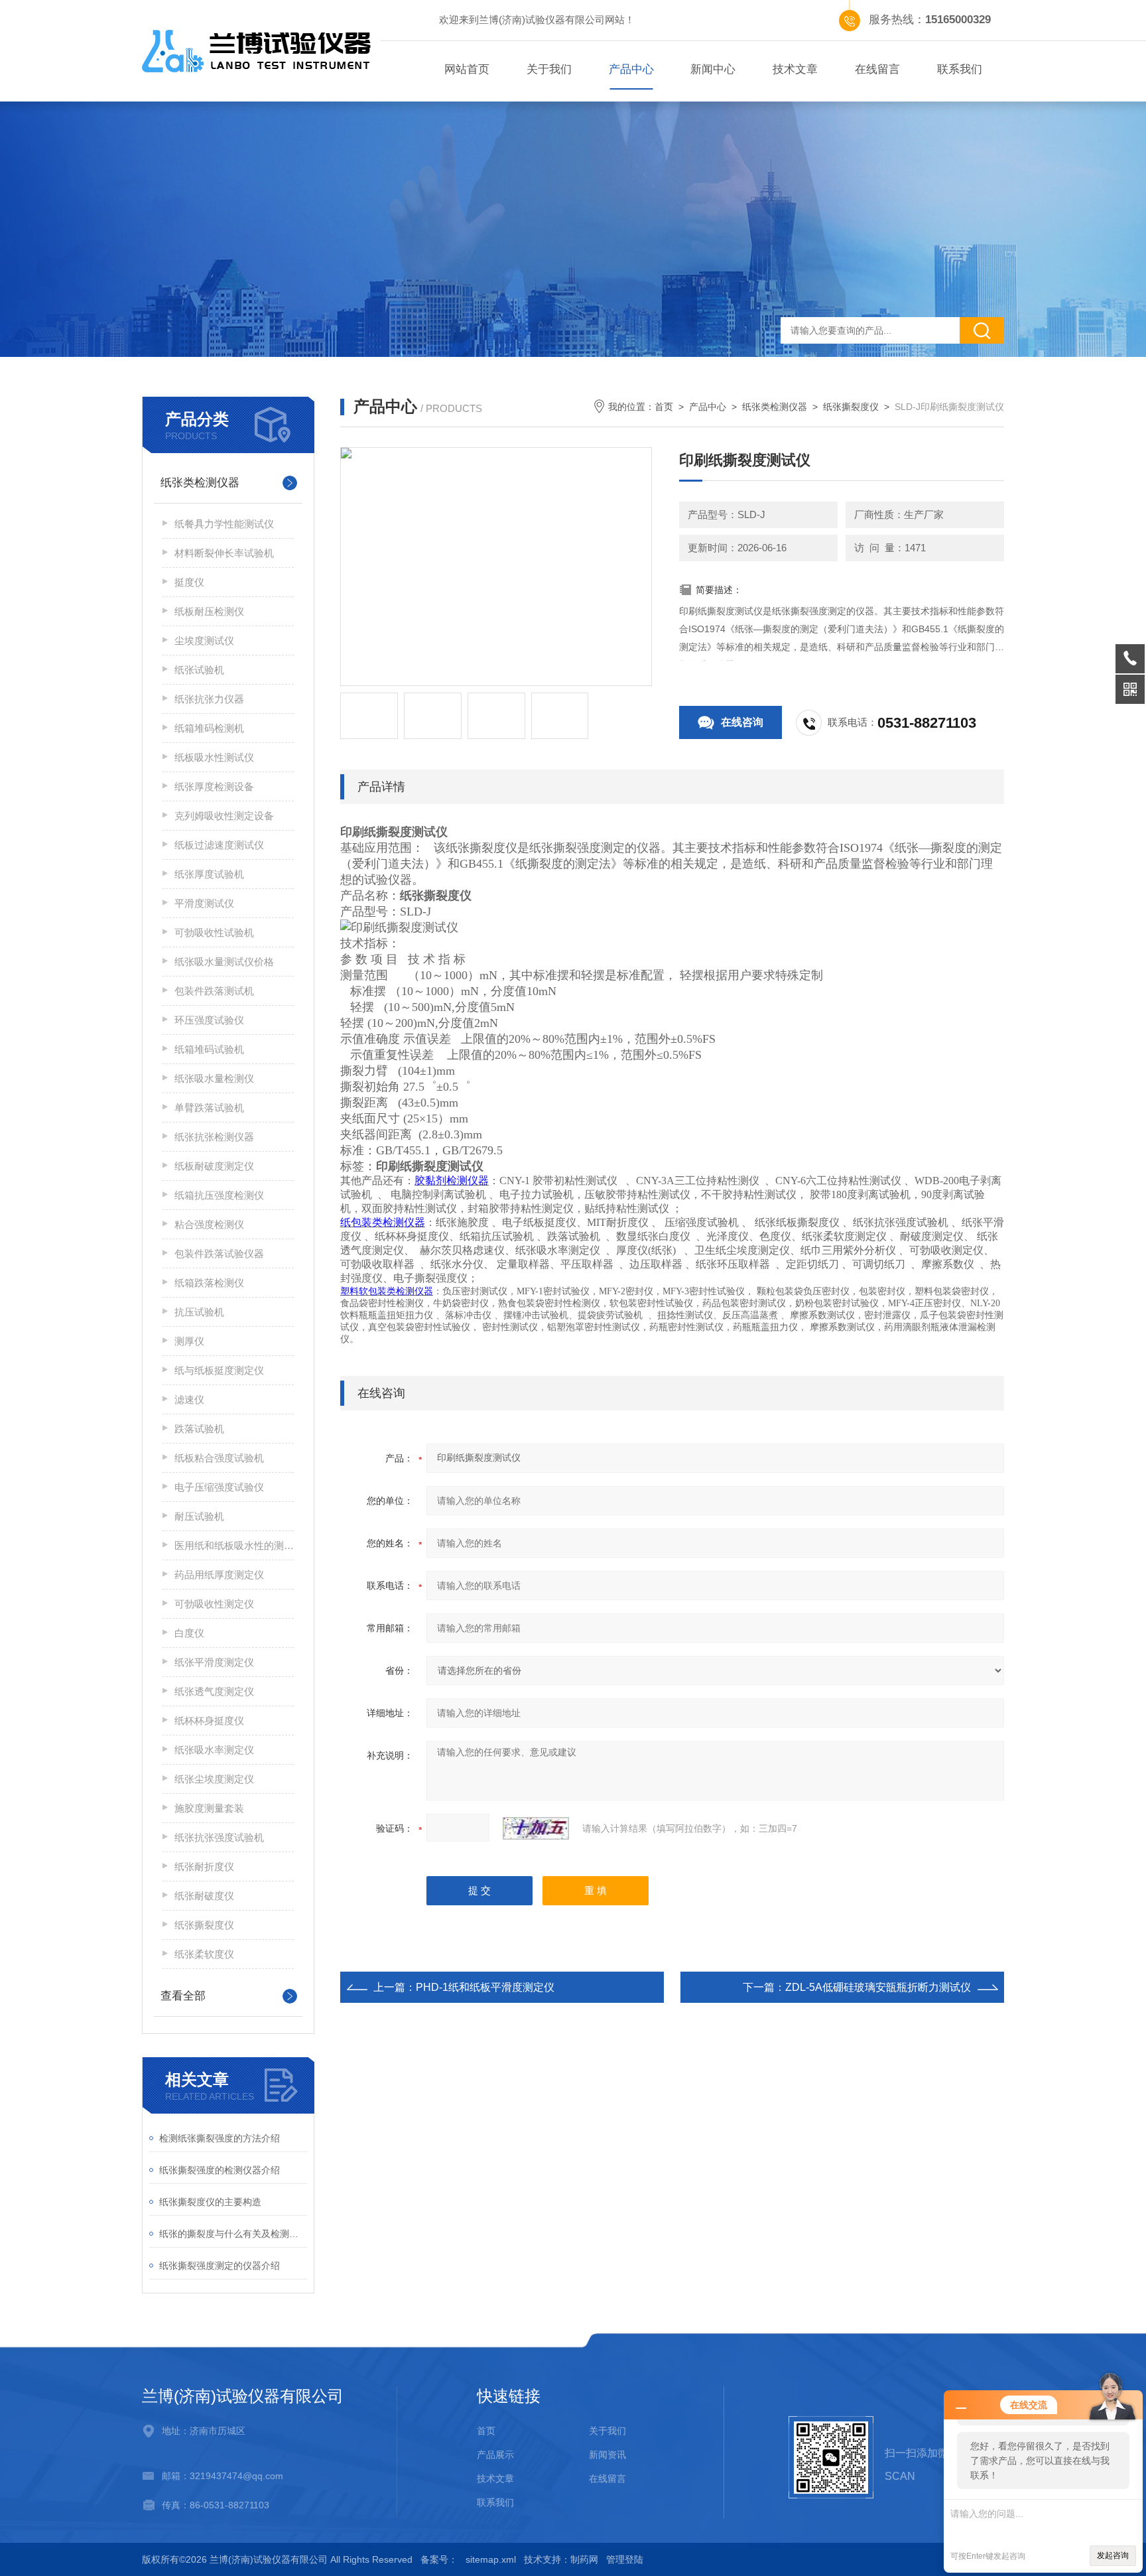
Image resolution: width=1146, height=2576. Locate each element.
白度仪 (189, 1633)
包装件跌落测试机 (214, 991)
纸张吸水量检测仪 (214, 1078)
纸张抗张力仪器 (209, 699)
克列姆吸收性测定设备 (224, 816)
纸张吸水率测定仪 (214, 1750)
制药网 (584, 2559)
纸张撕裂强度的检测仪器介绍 (220, 2170)
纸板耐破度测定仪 (214, 1166)
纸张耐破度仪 (204, 1896)
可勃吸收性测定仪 (214, 1604)
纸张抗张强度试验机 (219, 1837)
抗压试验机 (199, 1312)
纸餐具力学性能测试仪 (224, 524)
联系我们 (960, 69)
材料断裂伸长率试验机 (224, 553)
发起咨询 (1113, 2555)
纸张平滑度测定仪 (214, 1662)
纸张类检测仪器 (200, 483)
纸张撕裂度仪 (204, 1925)
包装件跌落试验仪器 (219, 1254)
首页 (664, 407)
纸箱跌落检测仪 (209, 1283)
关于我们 (549, 69)
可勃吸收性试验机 (214, 932)
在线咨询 (742, 722)
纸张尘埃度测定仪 (214, 1779)
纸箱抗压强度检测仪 (219, 1195)
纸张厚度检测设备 (214, 786)
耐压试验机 (199, 1516)
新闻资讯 (607, 2455)
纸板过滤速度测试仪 (219, 845)
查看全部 (183, 1996)
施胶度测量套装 (209, 1808)
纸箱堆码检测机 (209, 728)
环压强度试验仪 (209, 1020)
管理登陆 (625, 2559)
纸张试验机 (199, 670)
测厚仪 (189, 1341)
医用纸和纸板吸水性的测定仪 (234, 1545)
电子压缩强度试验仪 (219, 1487)
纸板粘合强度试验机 (219, 1458)
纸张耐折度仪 (204, 1866)
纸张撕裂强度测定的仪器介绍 (220, 2266)
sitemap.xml (491, 2559)
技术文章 (795, 69)
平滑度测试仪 (204, 903)
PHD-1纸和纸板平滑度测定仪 (485, 1987)
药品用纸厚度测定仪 (219, 1575)
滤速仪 (189, 1399)
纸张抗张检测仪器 (214, 1137)
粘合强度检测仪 (209, 1224)
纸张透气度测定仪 (214, 1691)
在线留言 (877, 69)
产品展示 (495, 2455)
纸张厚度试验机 (209, 874)
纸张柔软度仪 (204, 1954)
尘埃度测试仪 (204, 641)
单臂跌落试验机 (209, 1108)
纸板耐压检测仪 (209, 611)
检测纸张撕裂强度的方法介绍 (220, 2138)
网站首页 (467, 69)
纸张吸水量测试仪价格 (224, 962)
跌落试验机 (199, 1429)
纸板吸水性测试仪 (214, 757)
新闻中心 (713, 69)
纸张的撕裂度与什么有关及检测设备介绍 (233, 2234)
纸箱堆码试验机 (209, 1049)
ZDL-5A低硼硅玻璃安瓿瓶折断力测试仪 (878, 1987)
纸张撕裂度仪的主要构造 (210, 2202)
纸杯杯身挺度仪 (209, 1721)
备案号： (439, 2559)
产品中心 (631, 69)
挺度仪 (189, 582)
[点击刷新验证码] (536, 1828)
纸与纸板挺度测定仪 (219, 1370)
